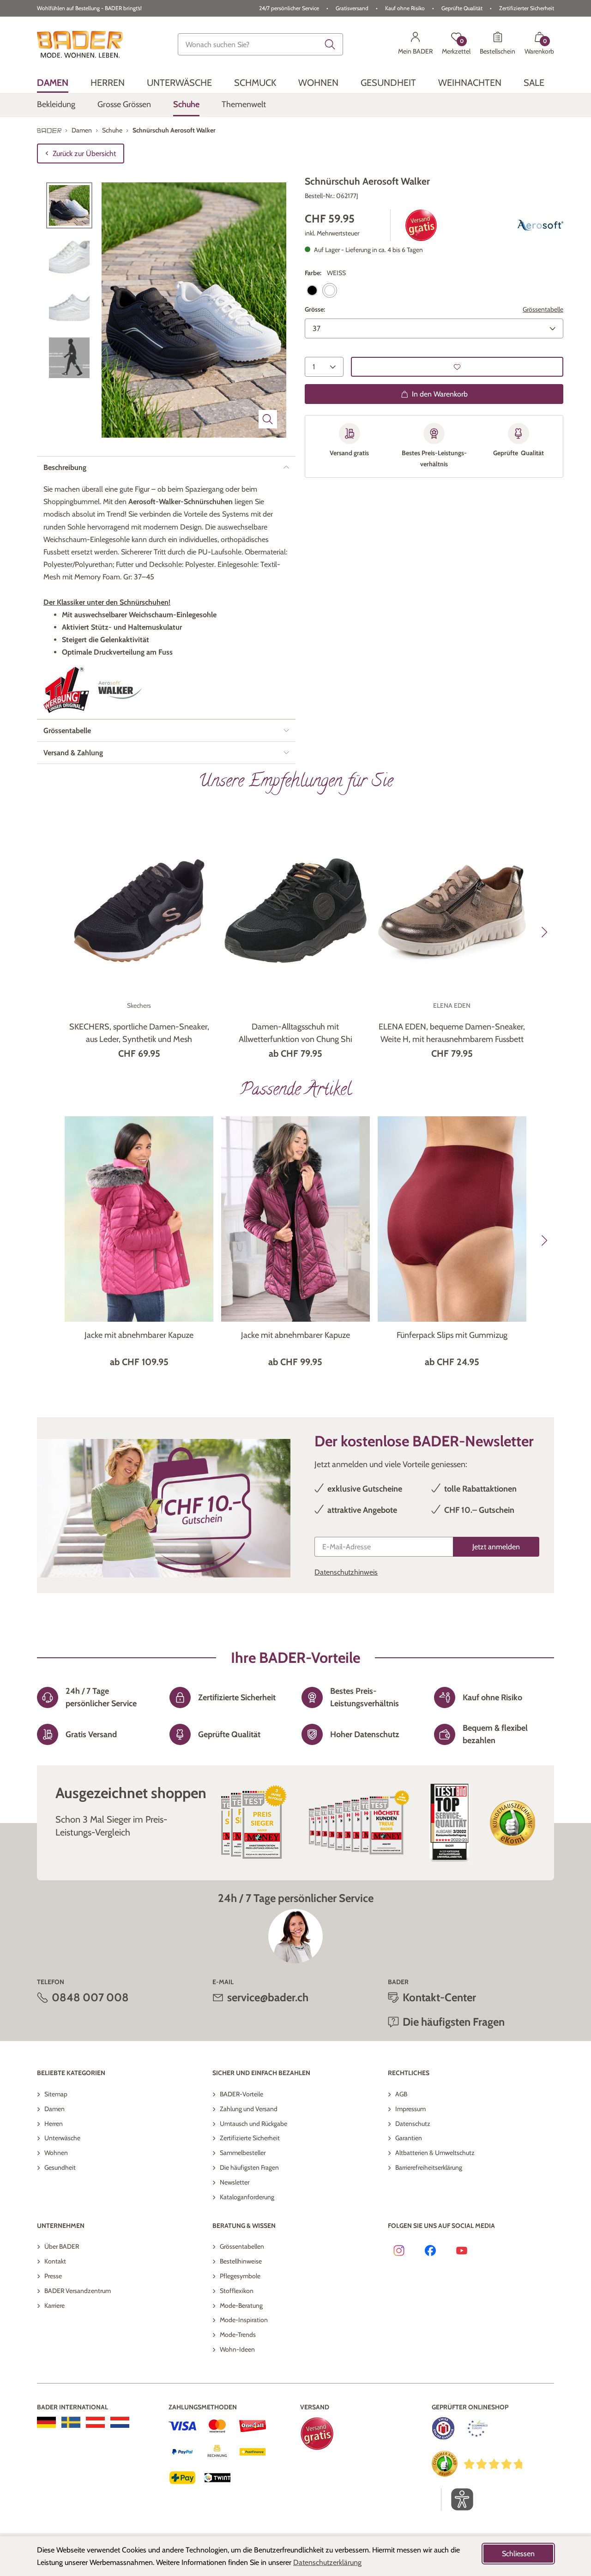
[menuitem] (53, 82)
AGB (401, 2094)
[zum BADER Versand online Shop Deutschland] (46, 2422)
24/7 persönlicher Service (289, 8)
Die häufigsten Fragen (249, 2167)
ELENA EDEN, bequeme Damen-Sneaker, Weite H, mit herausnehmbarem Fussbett (452, 1033)
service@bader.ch (268, 1997)
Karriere (54, 2305)
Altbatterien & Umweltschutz (435, 2153)
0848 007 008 (90, 1997)
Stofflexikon (237, 2291)
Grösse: (315, 309)
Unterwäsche (62, 2138)
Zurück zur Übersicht (84, 153)
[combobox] (260, 44)
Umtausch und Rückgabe (253, 2124)
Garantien (409, 2138)
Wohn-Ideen (237, 2349)
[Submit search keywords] (330, 44)
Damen (54, 2109)
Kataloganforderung (247, 2197)
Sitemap (56, 2094)
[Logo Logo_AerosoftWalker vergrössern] (120, 690)
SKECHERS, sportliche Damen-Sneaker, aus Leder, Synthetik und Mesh (139, 1033)
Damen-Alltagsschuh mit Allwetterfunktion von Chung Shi (295, 1033)
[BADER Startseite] (80, 44)
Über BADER (62, 2246)
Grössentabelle (543, 309)
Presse (53, 2276)
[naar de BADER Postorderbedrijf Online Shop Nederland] (120, 2422)
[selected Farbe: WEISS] (330, 290)
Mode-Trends (238, 2335)
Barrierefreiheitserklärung (429, 2167)
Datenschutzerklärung (327, 2562)
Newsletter (235, 2182)
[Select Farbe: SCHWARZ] (312, 290)
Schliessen (518, 2554)
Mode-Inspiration (244, 2320)
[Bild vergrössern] (268, 419)
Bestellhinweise (241, 2261)
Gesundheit (60, 2167)
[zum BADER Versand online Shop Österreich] (95, 2422)
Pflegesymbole (240, 2276)
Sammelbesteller (243, 2153)
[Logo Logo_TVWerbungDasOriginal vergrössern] (66, 690)
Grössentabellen (242, 2246)
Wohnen (56, 2153)
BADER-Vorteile (241, 2094)
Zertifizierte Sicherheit (250, 2138)
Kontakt (55, 2261)
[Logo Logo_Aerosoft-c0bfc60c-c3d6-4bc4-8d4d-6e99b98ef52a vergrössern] (540, 225)
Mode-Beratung (241, 2305)
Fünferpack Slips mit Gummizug (452, 1335)
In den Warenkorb (440, 394)
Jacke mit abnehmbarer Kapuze (139, 1335)
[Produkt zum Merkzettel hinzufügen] (457, 367)
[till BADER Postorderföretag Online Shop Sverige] (71, 2422)
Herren (54, 2124)
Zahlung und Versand (249, 2109)
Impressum (410, 2109)
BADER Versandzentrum (78, 2291)
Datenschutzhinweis (346, 1572)
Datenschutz (413, 2124)
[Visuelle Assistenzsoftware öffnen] (457, 2499)
